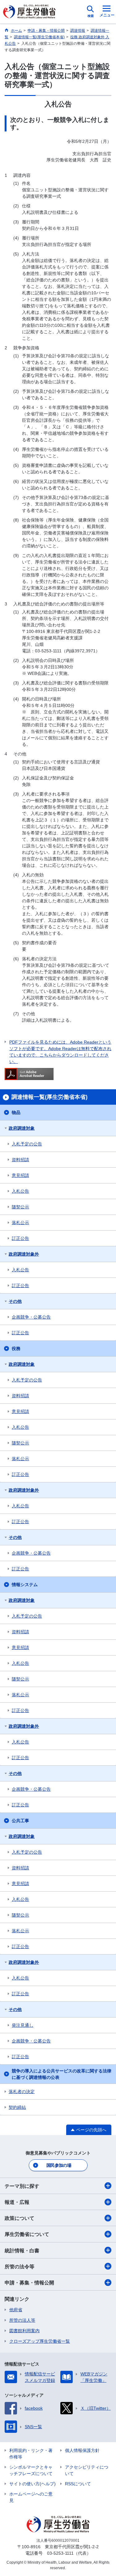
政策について (19, 2218)
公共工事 (20, 1821)
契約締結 (17, 2107)
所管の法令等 (19, 2267)
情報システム (25, 1585)
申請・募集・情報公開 (29, 2283)
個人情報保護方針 (82, 2450)
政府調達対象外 (24, 1254)
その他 (15, 1301)
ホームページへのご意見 (31, 2497)
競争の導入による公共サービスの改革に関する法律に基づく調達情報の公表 (62, 2074)
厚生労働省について (27, 2234)
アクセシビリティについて (87, 2470)
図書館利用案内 (24, 2331)
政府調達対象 (22, 1128)
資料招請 (20, 1160)
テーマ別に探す (22, 2186)
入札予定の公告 (27, 1144)
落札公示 (20, 1223)
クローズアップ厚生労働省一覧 (40, 2341)
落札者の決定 (22, 2092)
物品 (16, 1112)
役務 (16, 1348)
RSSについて (78, 2484)
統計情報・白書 (22, 2251)
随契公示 (20, 1207)
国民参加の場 (59, 2165)
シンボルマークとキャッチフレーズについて (31, 2470)
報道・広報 (17, 2202)
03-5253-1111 (60, 2553)
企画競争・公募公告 (31, 1317)
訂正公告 (20, 1238)
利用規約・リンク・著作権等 (31, 2454)
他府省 (16, 2310)
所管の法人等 (22, 2320)
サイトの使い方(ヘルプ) (32, 2484)
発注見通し (23, 2025)
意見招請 (20, 1175)
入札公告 (20, 1191)
